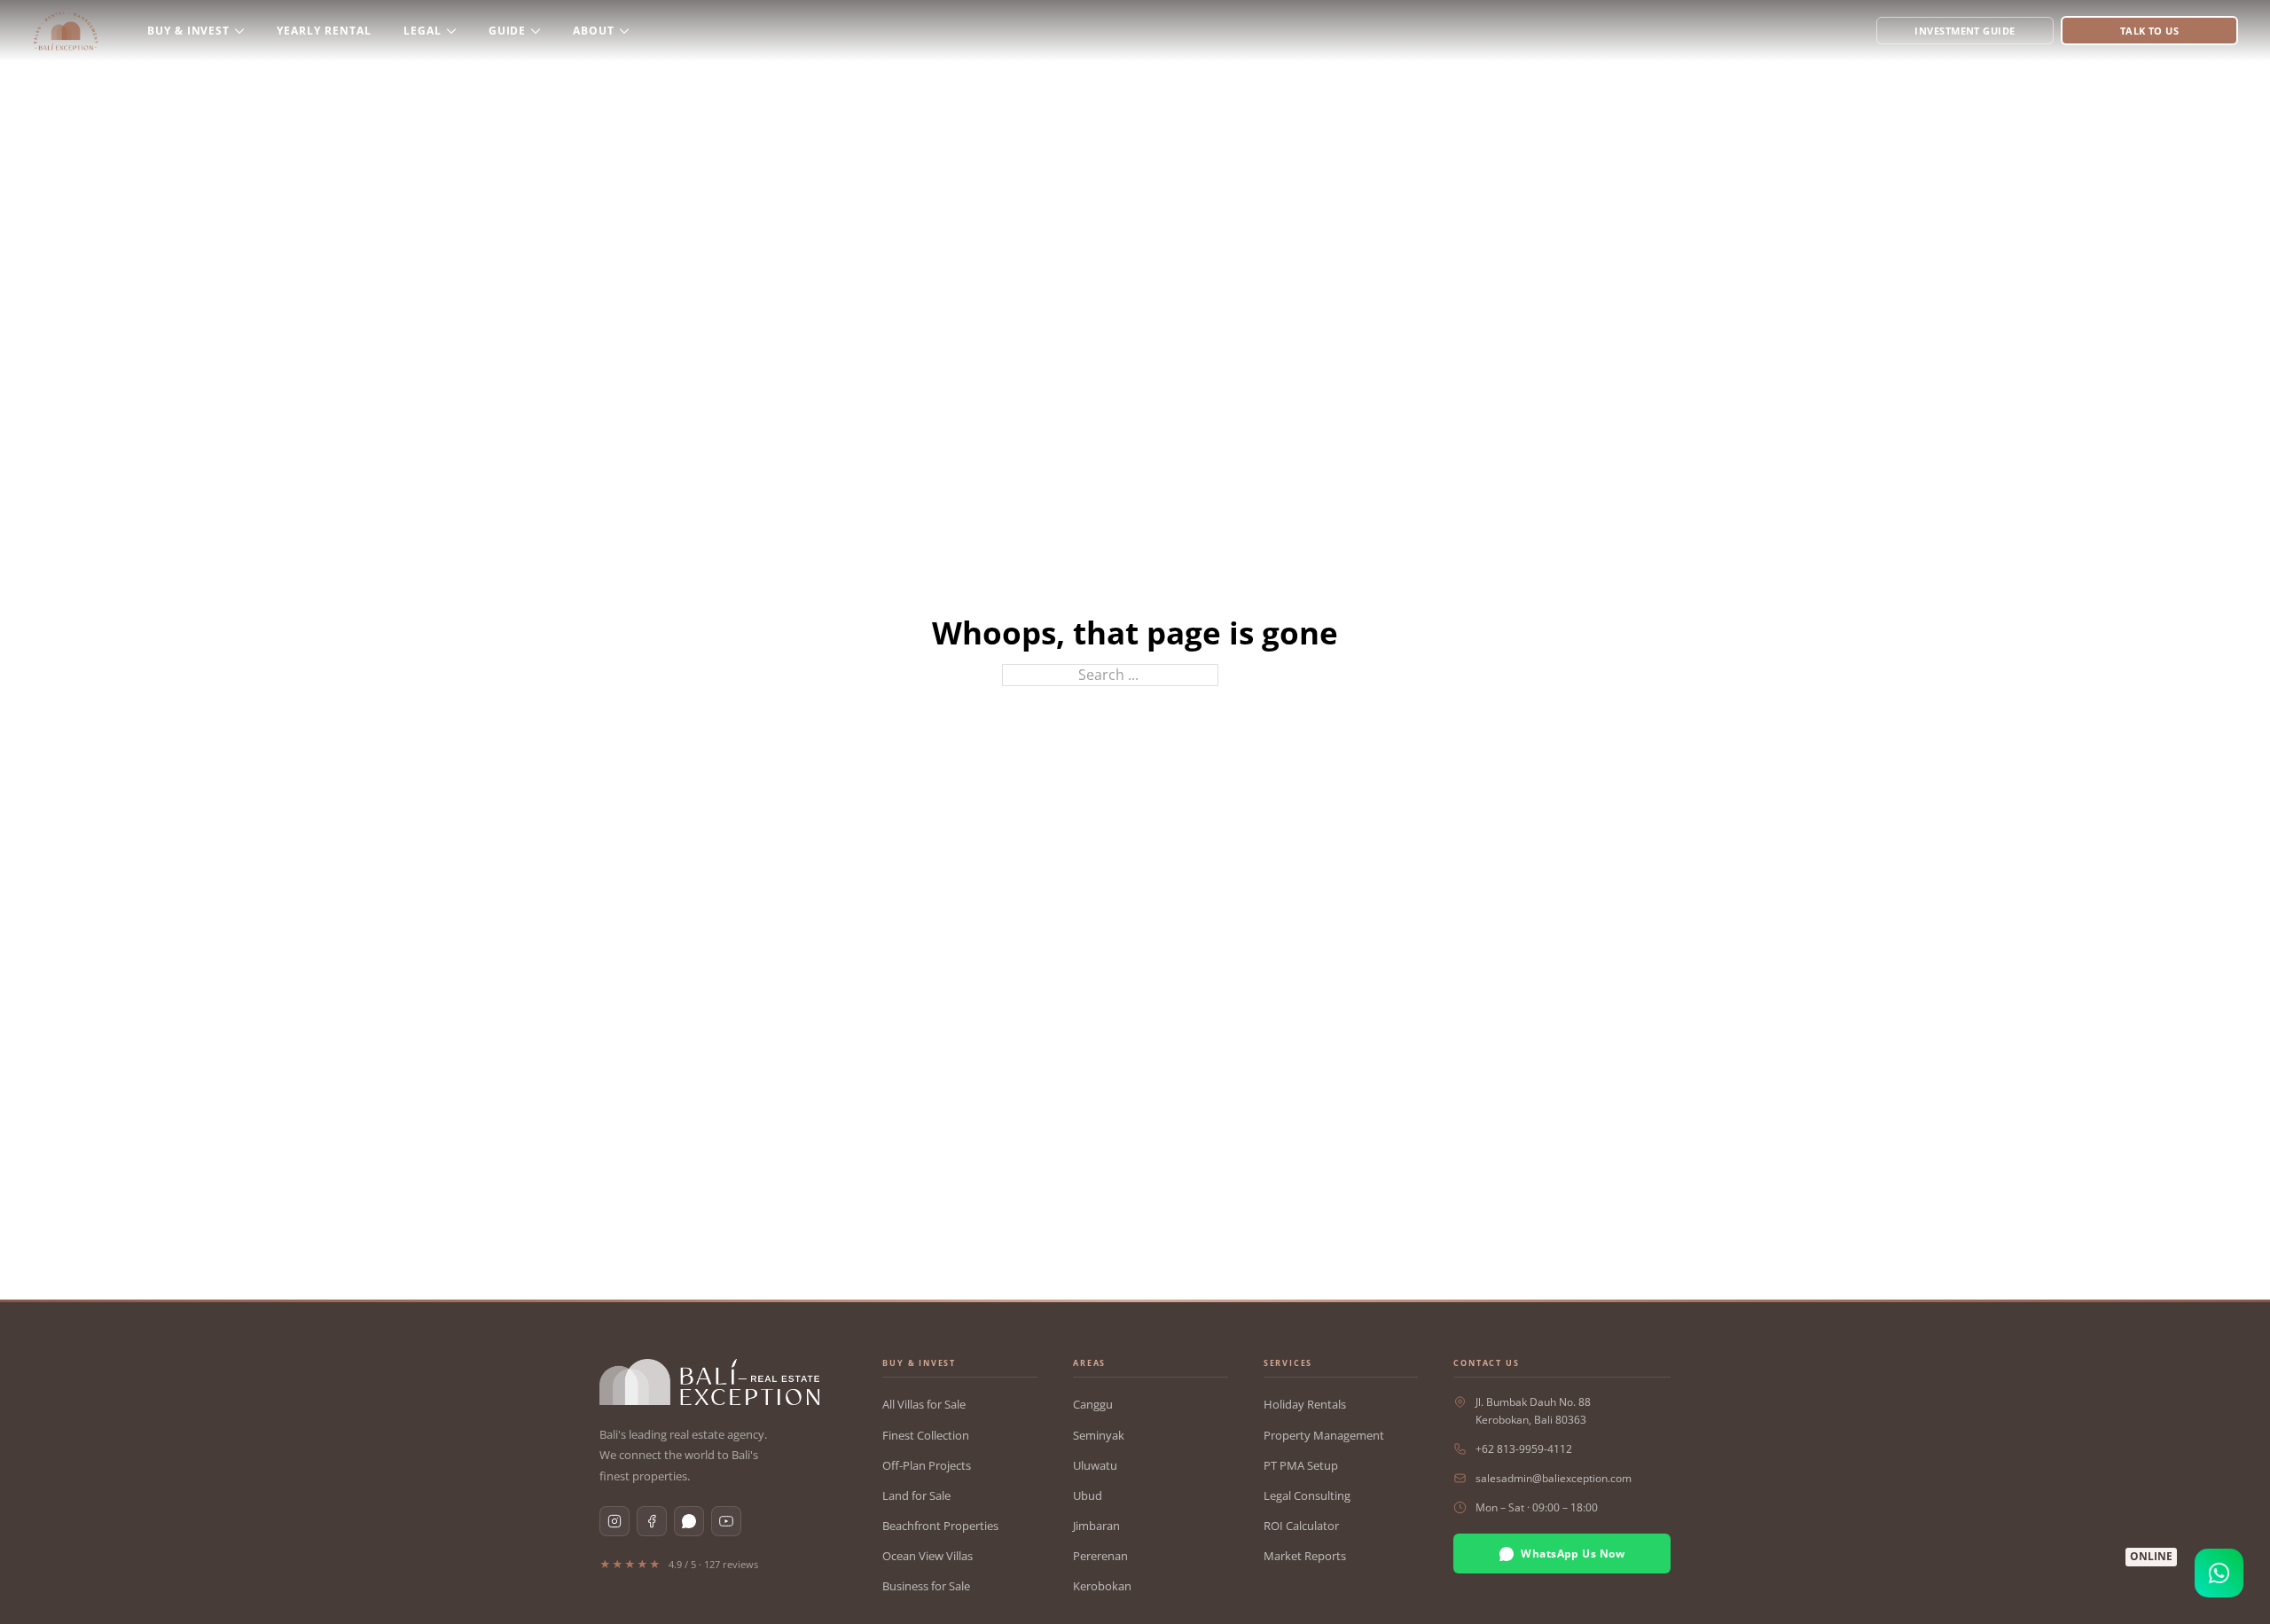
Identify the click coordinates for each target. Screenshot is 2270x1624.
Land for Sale (916, 1495)
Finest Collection (926, 1435)
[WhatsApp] (689, 1521)
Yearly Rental (324, 31)
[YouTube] (726, 1521)
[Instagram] (614, 1521)
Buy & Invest (189, 31)
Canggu (1093, 1404)
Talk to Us (2149, 31)
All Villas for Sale (924, 1404)
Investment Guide (1965, 31)
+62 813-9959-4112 (1524, 1449)
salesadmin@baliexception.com (1554, 1478)
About (594, 31)
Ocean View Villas (928, 1556)
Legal (423, 31)
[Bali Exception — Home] (709, 1382)
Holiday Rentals (1305, 1404)
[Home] (66, 31)
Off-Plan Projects (927, 1465)
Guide (508, 31)
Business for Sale (926, 1586)
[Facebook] (652, 1521)
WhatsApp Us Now (1573, 1554)
